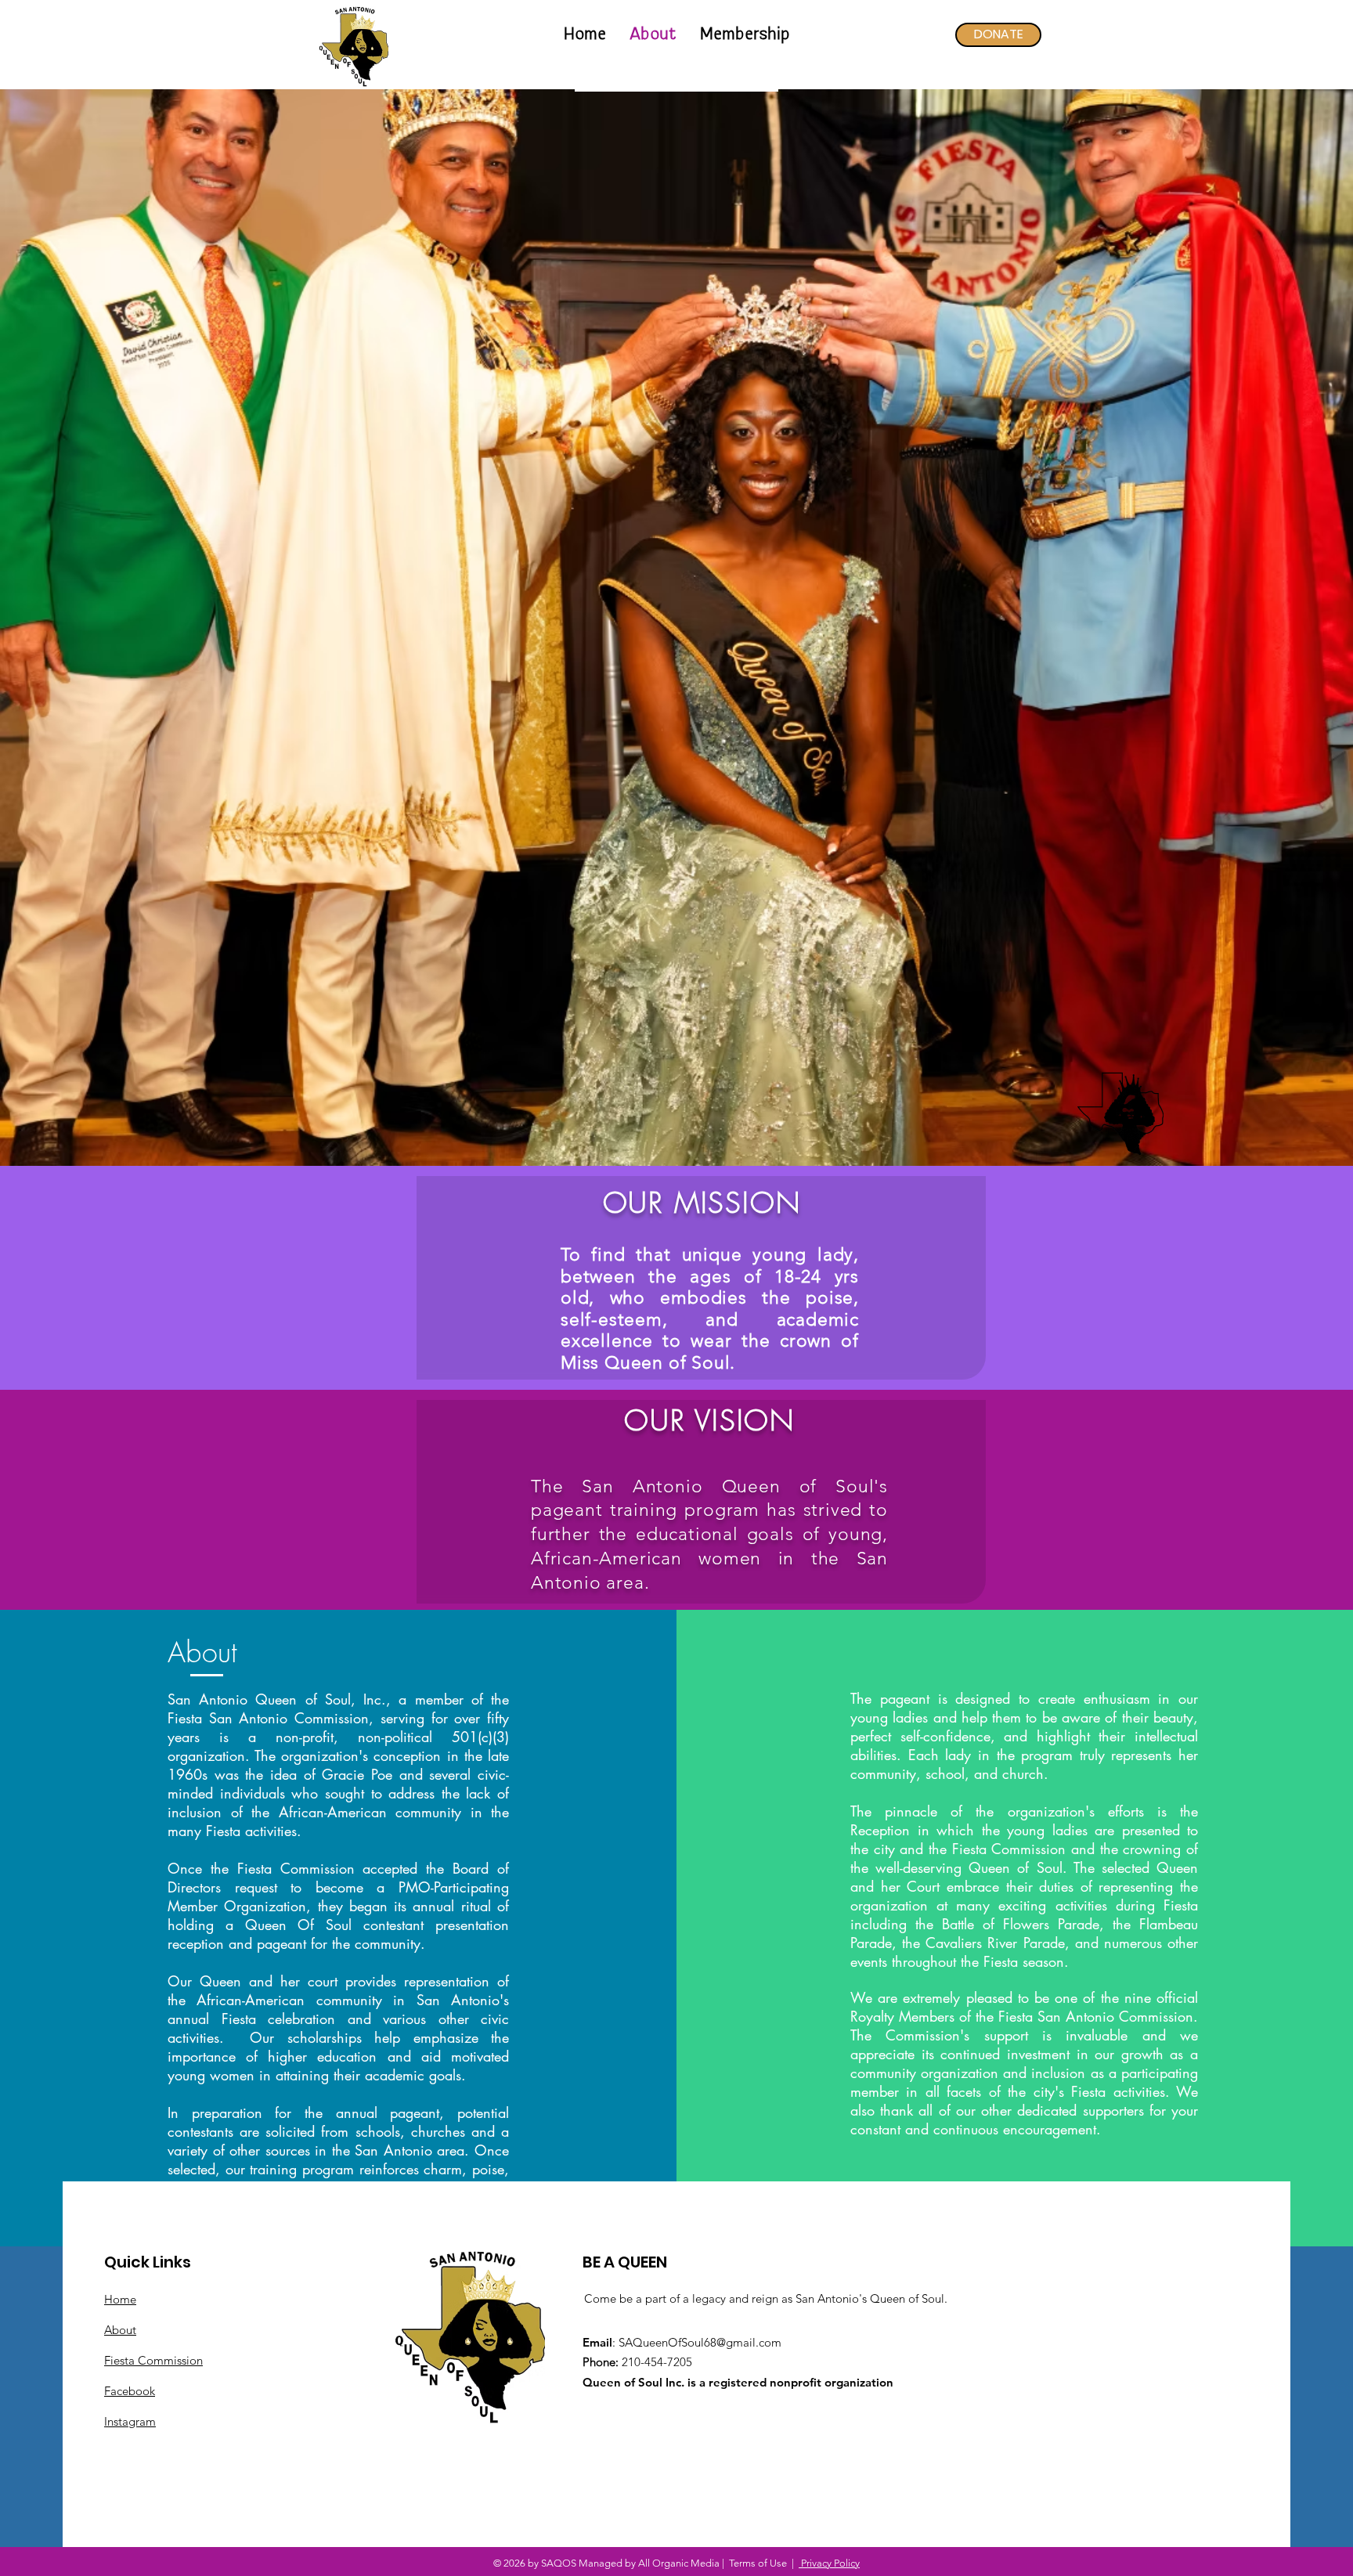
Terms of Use (758, 2563)
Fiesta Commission (153, 2360)
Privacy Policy (829, 2563)
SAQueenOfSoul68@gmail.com (700, 2342)
